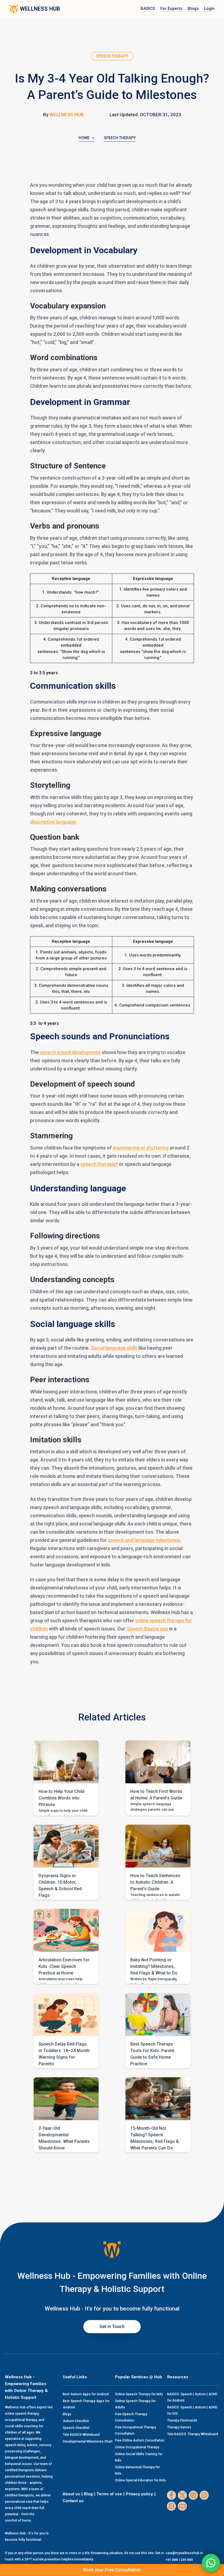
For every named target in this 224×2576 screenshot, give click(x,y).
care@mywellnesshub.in (184, 2553)
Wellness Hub (67, 115)
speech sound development (70, 1052)
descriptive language (53, 822)
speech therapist (99, 1164)
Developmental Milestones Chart (88, 2441)
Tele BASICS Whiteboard (81, 2435)
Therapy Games (179, 2427)
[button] (66, 1778)
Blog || (90, 2494)
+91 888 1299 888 (179, 2560)
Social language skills (114, 1348)
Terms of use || (111, 2494)
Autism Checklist (76, 2421)
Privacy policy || (141, 2494)
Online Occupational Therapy (137, 2447)
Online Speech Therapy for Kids (139, 2394)
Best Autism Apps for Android (86, 2394)
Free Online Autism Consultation (140, 2440)
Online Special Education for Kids (140, 2480)
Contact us (73, 2501)
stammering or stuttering (141, 1148)
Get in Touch (112, 2326)
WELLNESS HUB (40, 9)
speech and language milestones (144, 1540)
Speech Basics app (147, 1629)
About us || (73, 2494)
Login (209, 8)
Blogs (193, 8)
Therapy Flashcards (182, 2420)
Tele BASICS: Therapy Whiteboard (193, 2434)
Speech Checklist (76, 2428)
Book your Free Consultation (112, 2570)
